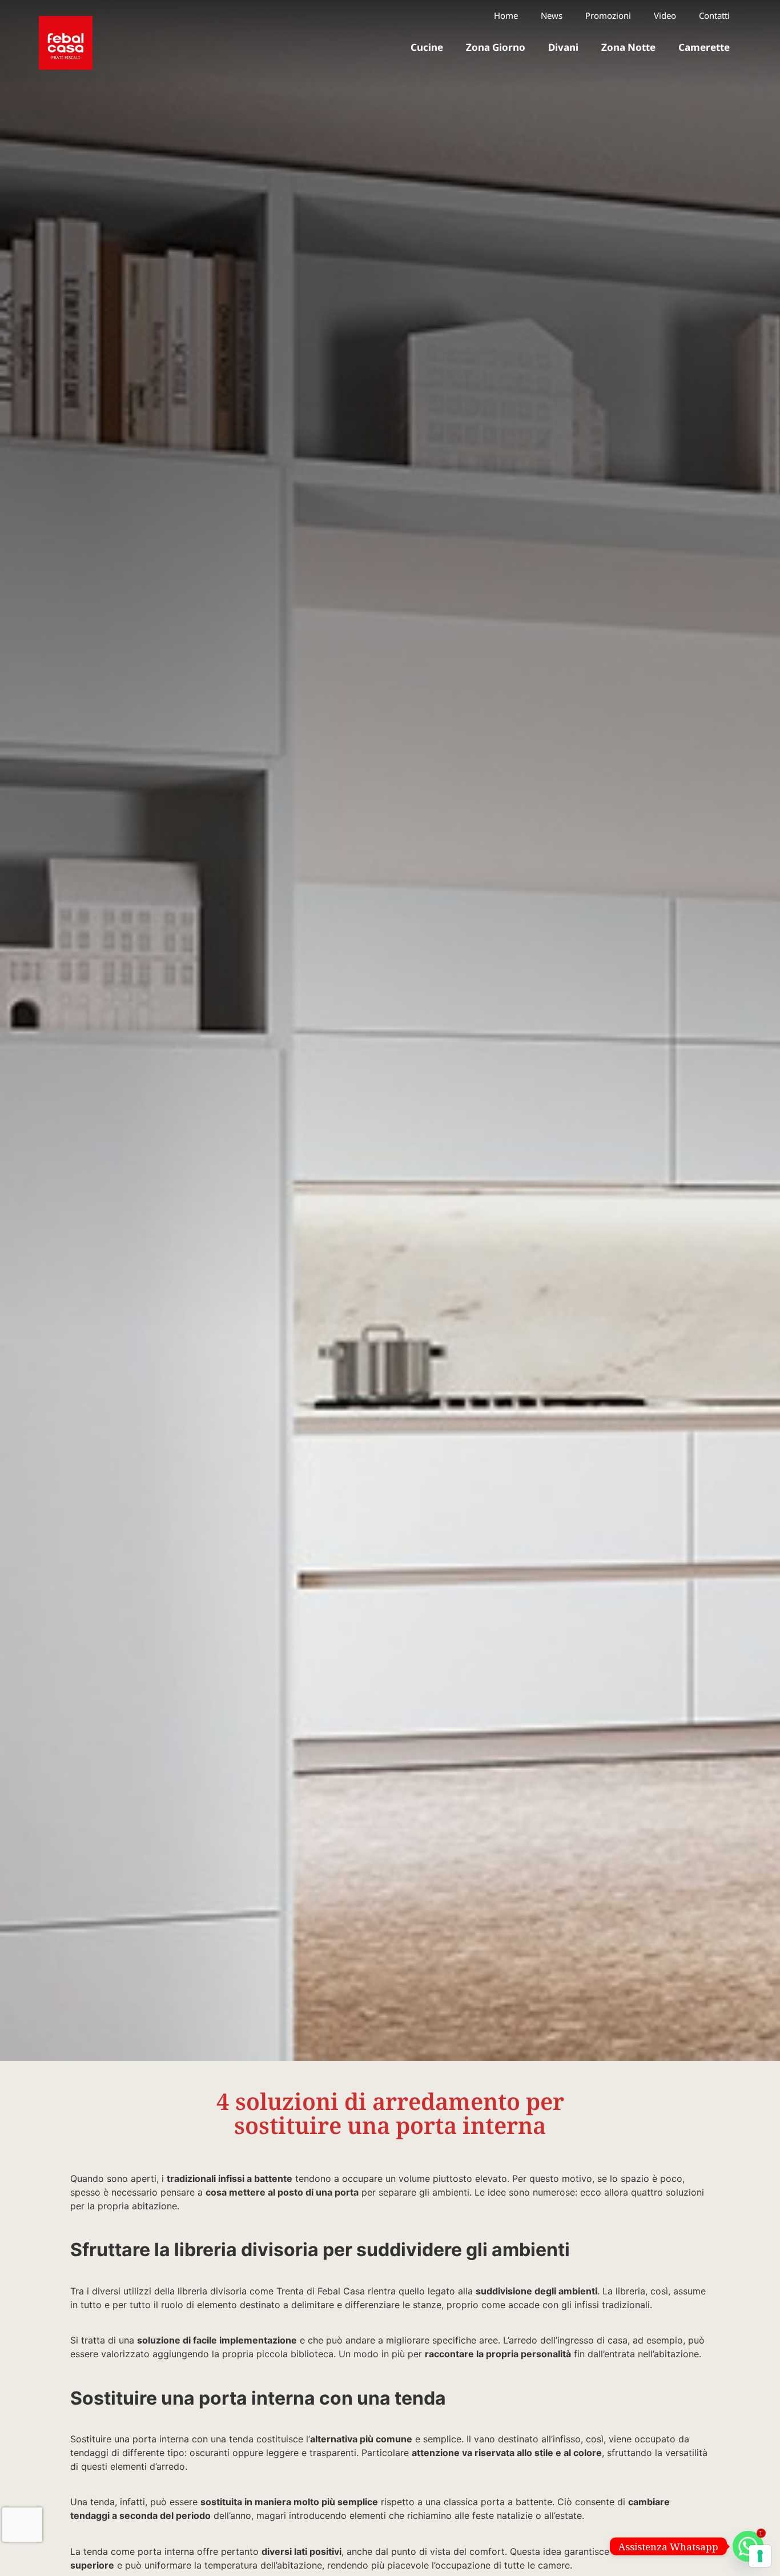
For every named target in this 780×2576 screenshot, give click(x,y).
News (552, 16)
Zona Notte (628, 47)
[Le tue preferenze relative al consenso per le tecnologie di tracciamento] (760, 2556)
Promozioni (608, 16)
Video (665, 16)
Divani (563, 47)
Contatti (714, 16)
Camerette (704, 47)
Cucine (427, 47)
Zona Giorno (496, 47)
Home (506, 16)
